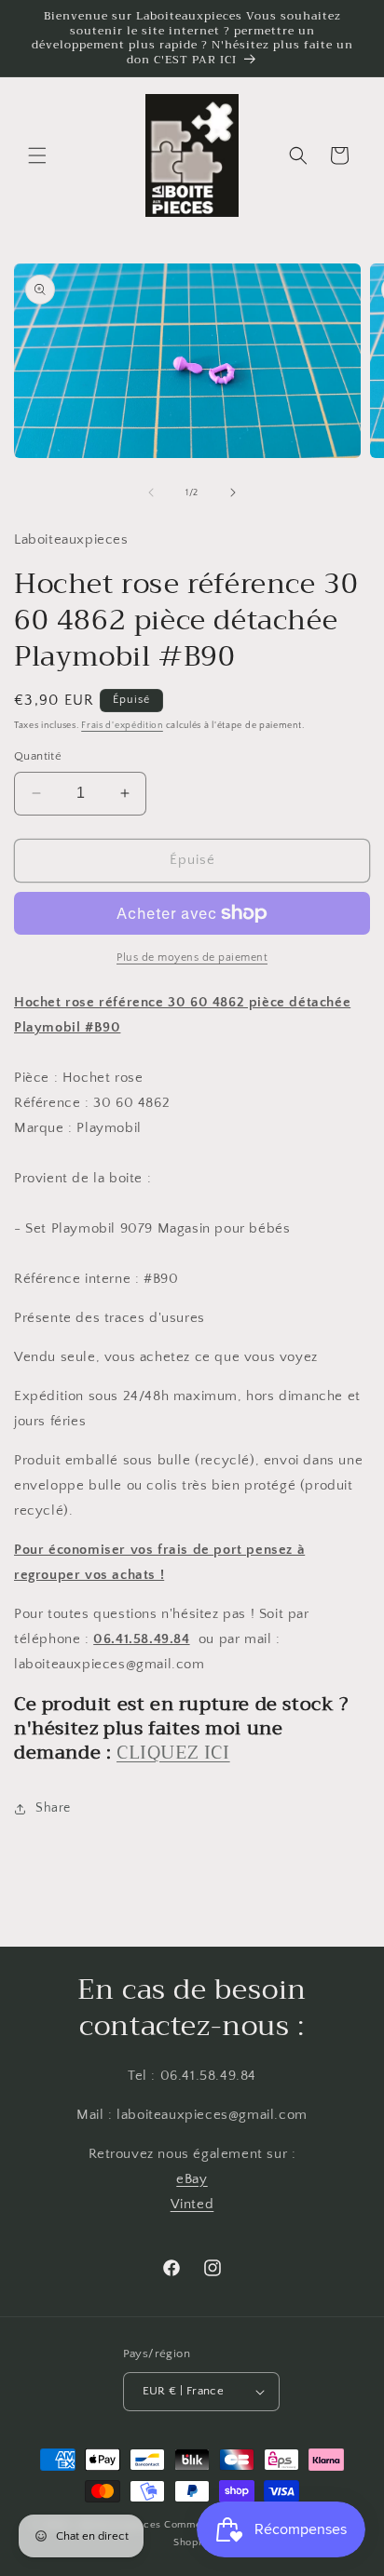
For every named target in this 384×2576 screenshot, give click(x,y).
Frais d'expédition (122, 726)
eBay (192, 2179)
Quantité (38, 756)
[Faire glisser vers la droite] (233, 492)
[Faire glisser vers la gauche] (151, 492)
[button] (37, 155)
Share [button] (53, 1808)
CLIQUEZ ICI (173, 1753)
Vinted (192, 2204)
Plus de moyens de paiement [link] (192, 958)
